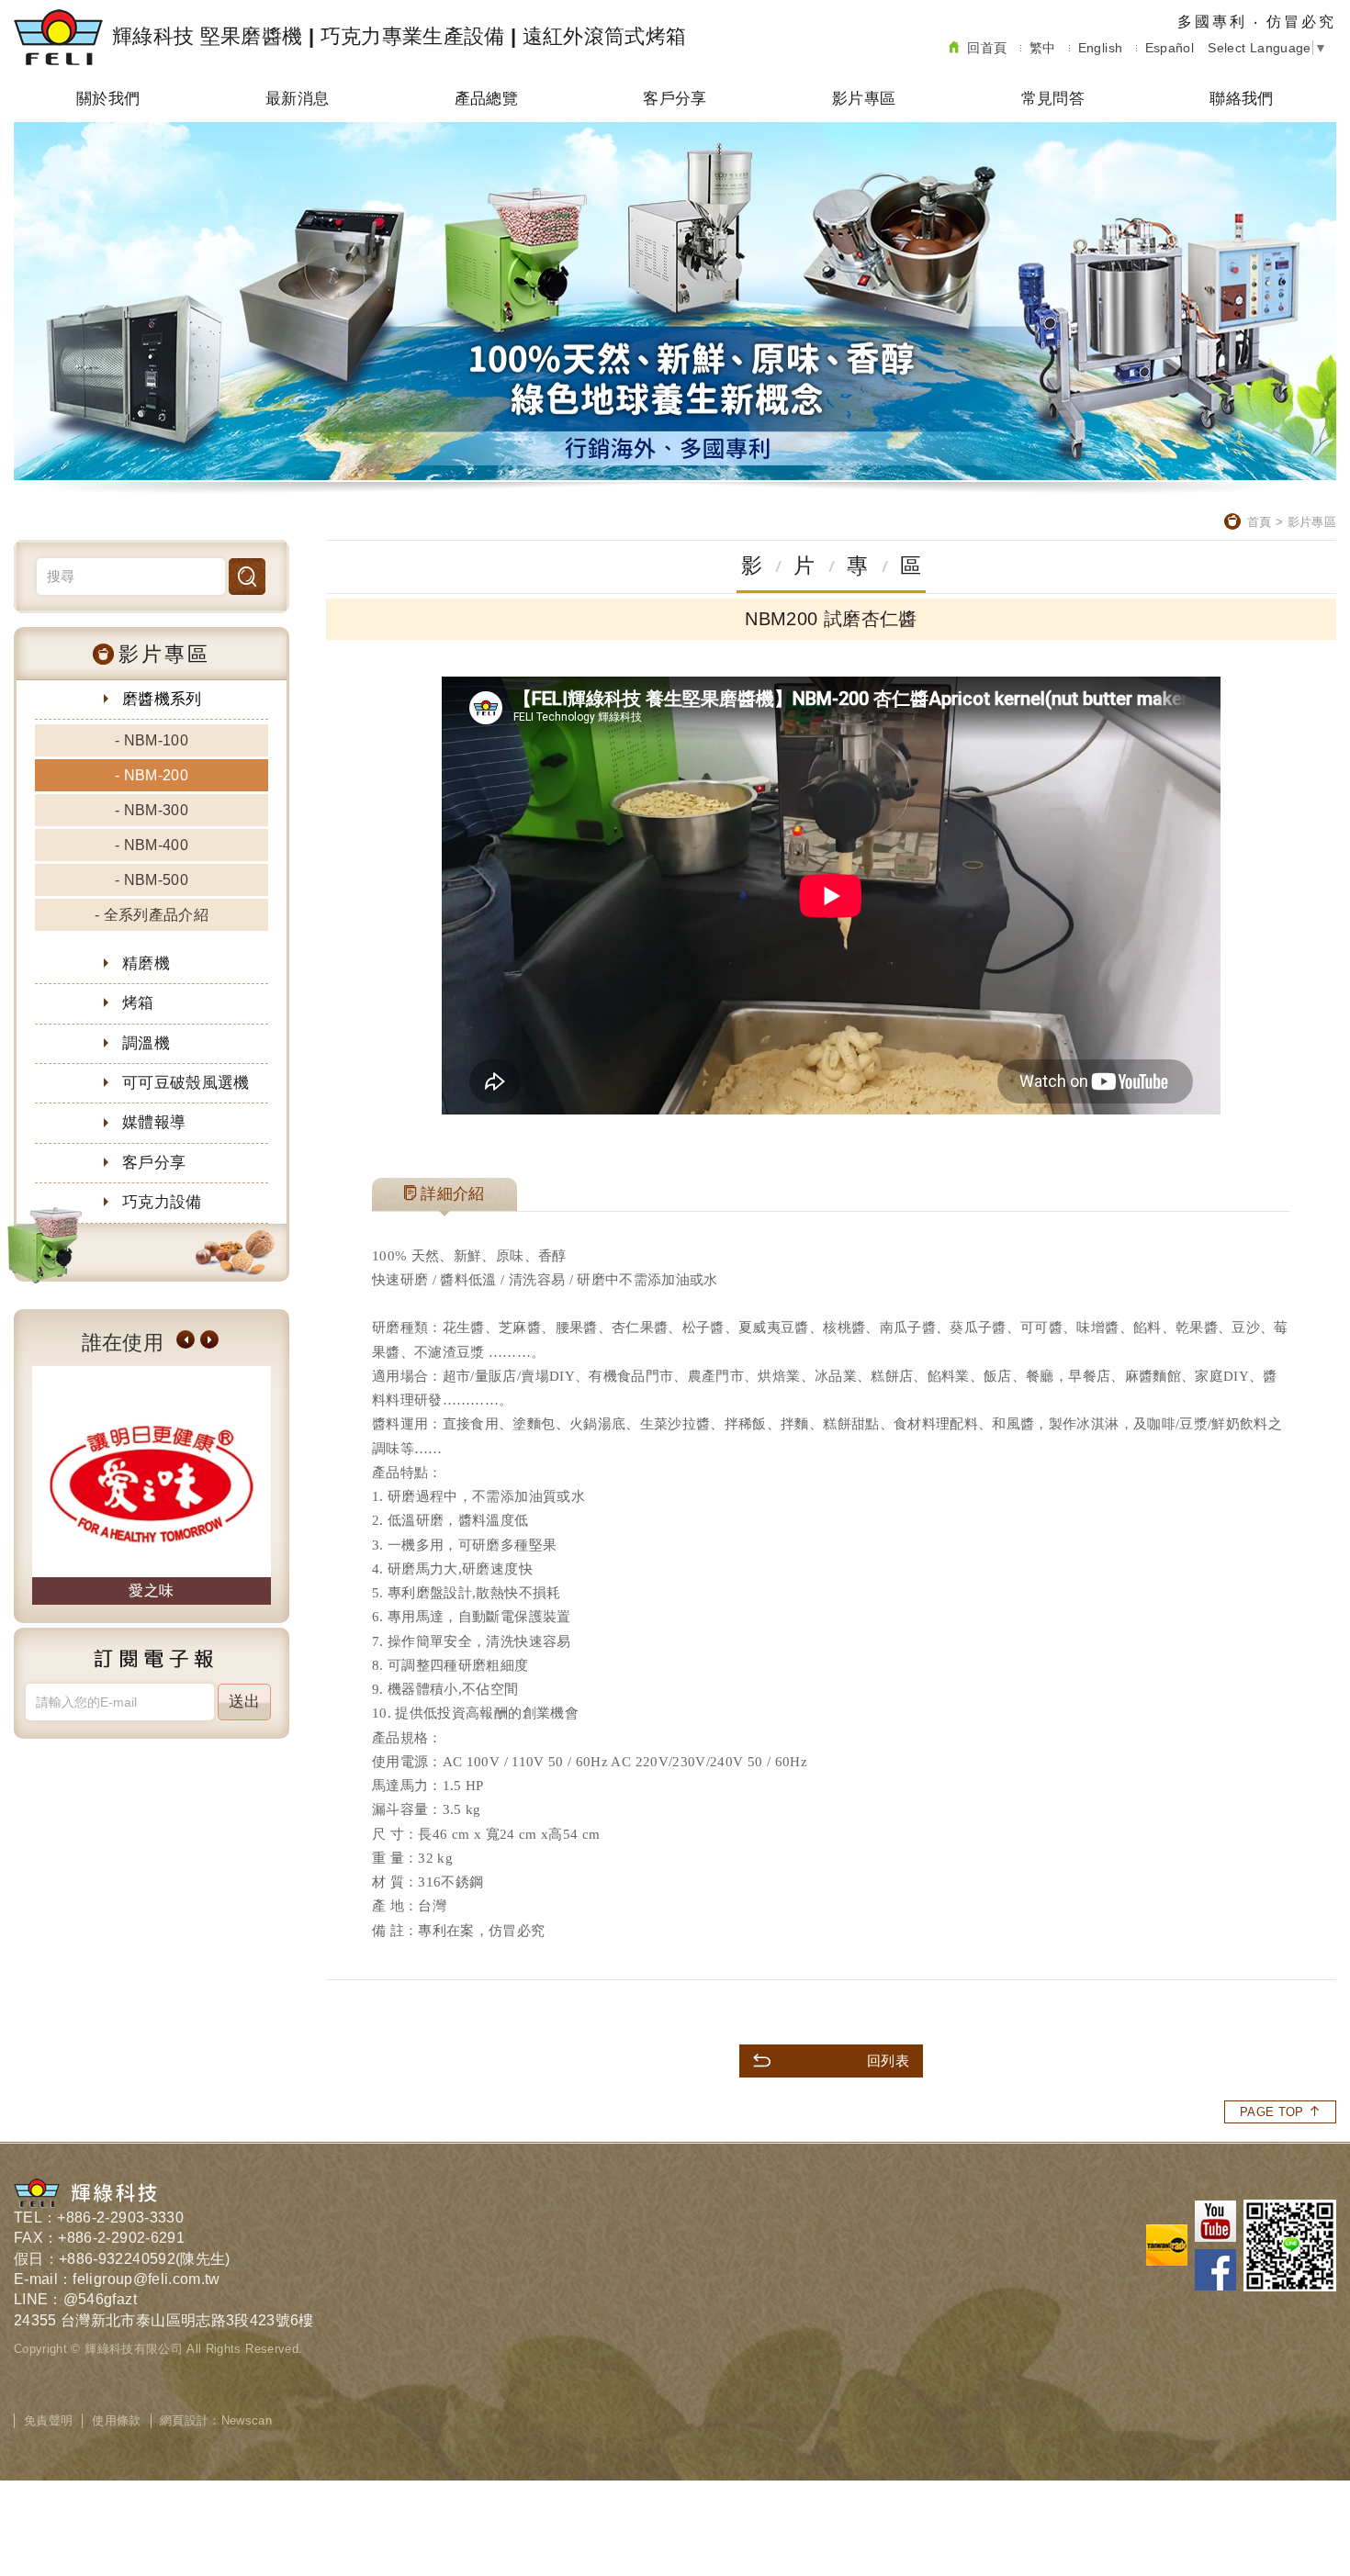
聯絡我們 (1241, 99)
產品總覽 (486, 99)
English (1100, 48)
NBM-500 (156, 880)
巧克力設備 (162, 1202)
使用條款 (116, 2420)
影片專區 (864, 99)
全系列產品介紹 (156, 915)
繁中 (1043, 48)
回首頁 (987, 48)
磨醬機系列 (162, 699)
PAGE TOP (1272, 2112)
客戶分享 (675, 99)
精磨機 (146, 963)
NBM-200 (156, 775)
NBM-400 (156, 845)
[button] (186, 1339)
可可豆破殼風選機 (186, 1083)
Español (1170, 48)
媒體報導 (154, 1122)
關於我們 (108, 99)
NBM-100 (156, 740)
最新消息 (297, 99)
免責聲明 (48, 2420)
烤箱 (138, 1003)
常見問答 (1053, 99)
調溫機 (146, 1043)
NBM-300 (156, 810)
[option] (246, 1485)
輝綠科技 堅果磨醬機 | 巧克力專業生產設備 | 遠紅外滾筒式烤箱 (399, 36)
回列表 (888, 2061)
